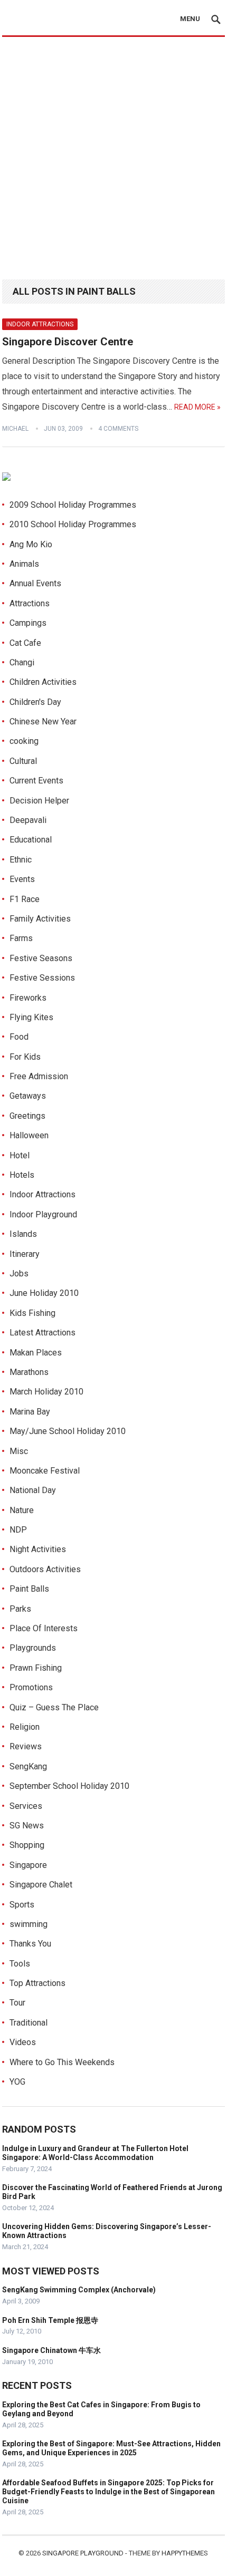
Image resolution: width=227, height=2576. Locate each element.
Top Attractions (37, 1983)
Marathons (29, 1372)
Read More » (197, 407)
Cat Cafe (25, 643)
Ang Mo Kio (31, 544)
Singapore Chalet (41, 1885)
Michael (15, 429)
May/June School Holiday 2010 (68, 1431)
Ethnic (21, 860)
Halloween (29, 1135)
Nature (22, 1510)
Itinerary (25, 1254)
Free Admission (39, 1076)
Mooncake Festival (45, 1471)
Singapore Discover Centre (68, 342)
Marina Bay (30, 1412)
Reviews (26, 1746)
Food (19, 1037)
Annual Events (35, 583)
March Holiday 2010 (46, 1392)
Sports (22, 1905)
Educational (31, 840)
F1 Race (25, 899)
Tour (17, 2003)
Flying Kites (31, 1017)
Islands (23, 1234)
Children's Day (35, 702)
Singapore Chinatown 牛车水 (51, 2350)
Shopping (27, 1845)
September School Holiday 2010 (69, 1786)
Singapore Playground (83, 2553)
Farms (21, 938)
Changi (22, 662)
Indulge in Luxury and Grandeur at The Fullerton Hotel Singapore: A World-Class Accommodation (95, 2153)
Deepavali (28, 820)
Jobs (19, 1274)
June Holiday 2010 (44, 1293)
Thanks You (30, 1944)
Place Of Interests (44, 1628)
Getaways (28, 1096)
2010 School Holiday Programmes (73, 524)
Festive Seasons (41, 958)
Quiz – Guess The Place (54, 1707)
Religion (25, 1727)
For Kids (25, 1057)
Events (22, 879)
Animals (24, 564)
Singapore (28, 1865)
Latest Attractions (42, 1333)
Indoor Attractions (40, 324)
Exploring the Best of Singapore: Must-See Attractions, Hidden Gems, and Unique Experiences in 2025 (111, 2448)
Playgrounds (33, 1648)
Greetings (27, 1116)
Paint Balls (29, 1589)
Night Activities (38, 1549)
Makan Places (36, 1353)
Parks (20, 1609)
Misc (19, 1451)
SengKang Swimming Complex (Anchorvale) (79, 2290)
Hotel (20, 1155)
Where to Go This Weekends (62, 2062)
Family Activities (40, 919)
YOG (17, 2082)
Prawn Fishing (36, 1668)
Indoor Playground (43, 1214)
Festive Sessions (42, 978)
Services (26, 1806)
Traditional (29, 2023)
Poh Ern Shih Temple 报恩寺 (50, 2320)
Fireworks (28, 998)
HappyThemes (185, 2553)
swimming (29, 1924)
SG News (27, 1826)
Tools (20, 1964)
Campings (28, 623)
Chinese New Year (43, 722)
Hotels (22, 1175)
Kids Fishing (32, 1313)
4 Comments (118, 429)
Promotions (31, 1687)
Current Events (36, 781)
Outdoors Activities (45, 1569)
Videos (23, 2042)
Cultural (23, 761)
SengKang (28, 1766)
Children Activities (43, 682)
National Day (33, 1490)
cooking (24, 741)
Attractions (30, 603)
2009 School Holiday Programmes (73, 505)
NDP (18, 1530)
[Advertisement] (113, 156)
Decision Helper (39, 801)
